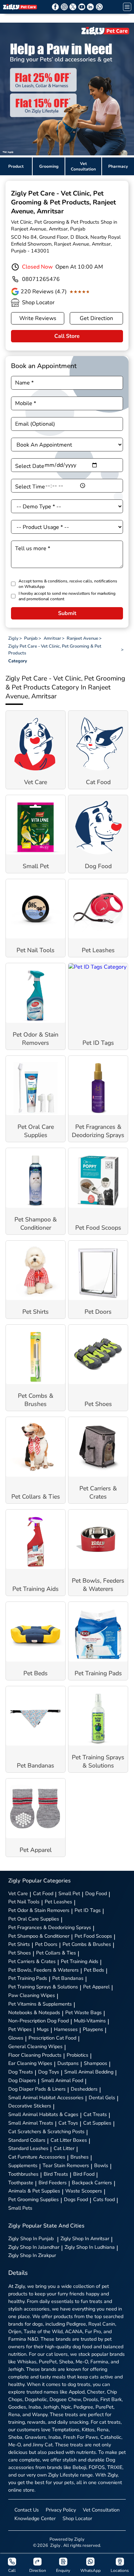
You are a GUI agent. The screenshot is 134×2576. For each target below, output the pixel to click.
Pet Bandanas (68, 1978)
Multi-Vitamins (90, 2021)
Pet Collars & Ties (56, 1953)
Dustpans (68, 2063)
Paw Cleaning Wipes (32, 1995)
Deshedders (84, 2089)
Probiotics (77, 2055)
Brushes (80, 2157)
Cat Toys (68, 2123)
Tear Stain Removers (66, 2165)
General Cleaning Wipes (35, 2046)
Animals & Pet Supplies (34, 2191)
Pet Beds (94, 1970)
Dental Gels (102, 2098)
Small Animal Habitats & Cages (43, 2114)
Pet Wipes (20, 2029)
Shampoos (96, 2063)
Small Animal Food (62, 2080)
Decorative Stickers (30, 2106)
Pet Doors (46, 1944)
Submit (67, 613)
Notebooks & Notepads (34, 2012)
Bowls (101, 2165)
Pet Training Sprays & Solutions (43, 1987)
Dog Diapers (22, 2080)
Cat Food (43, 1893)
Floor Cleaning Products (35, 2055)
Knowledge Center (35, 2518)
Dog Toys (49, 2072)
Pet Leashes (58, 1902)
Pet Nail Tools (24, 1902)
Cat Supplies (97, 2123)
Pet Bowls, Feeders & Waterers (43, 1970)
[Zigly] (20, 7)
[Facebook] (55, 7)
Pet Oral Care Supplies (34, 1919)
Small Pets (20, 2208)
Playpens (93, 2029)
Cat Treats (95, 2114)
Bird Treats (56, 2174)
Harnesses (66, 2029)
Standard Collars (27, 2140)
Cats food (104, 2199)
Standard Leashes (28, 2148)
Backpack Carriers (92, 2183)
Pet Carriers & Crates (32, 1961)
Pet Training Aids (80, 1961)
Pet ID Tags (88, 1910)
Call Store (67, 336)
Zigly (31, 2238)
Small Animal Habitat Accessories (46, 2098)
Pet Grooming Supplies (33, 2199)
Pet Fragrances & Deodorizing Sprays (50, 1927)
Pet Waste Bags (83, 2012)
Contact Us (27, 2510)
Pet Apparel (96, 1987)
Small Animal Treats (31, 2123)
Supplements (23, 2165)
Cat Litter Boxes (69, 2140)
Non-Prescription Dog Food (38, 2021)
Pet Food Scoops (93, 1936)
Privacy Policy (61, 2510)
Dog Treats (21, 2072)
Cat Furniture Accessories (37, 2157)
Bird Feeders (53, 2183)
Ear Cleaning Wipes (30, 2063)
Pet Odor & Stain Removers (39, 1910)
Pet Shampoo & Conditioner (39, 1936)
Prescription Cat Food (52, 2038)
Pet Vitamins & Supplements (40, 2004)
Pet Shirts (19, 1944)
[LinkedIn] (90, 7)
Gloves (16, 2038)
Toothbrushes (23, 2174)
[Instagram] (64, 7)
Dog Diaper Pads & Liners (37, 2089)
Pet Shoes (20, 1953)
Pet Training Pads (28, 1978)
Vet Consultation (101, 2510)
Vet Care (18, 1893)
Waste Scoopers (84, 2191)
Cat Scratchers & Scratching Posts (46, 2131)
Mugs (43, 2029)
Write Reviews (38, 318)
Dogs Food (76, 2199)
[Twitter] (73, 7)
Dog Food (96, 1893)
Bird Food (84, 2174)
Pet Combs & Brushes (87, 1944)
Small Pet (69, 1893)
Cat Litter (64, 2148)
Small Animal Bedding (89, 2072)
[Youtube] (82, 7)
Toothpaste (21, 2183)
